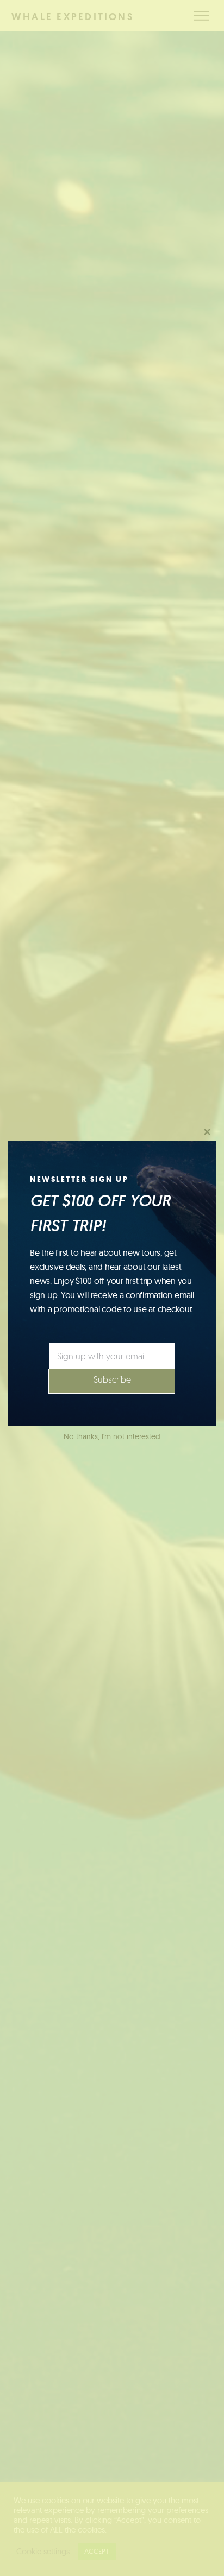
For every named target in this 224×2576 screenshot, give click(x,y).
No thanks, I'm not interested (112, 1436)
